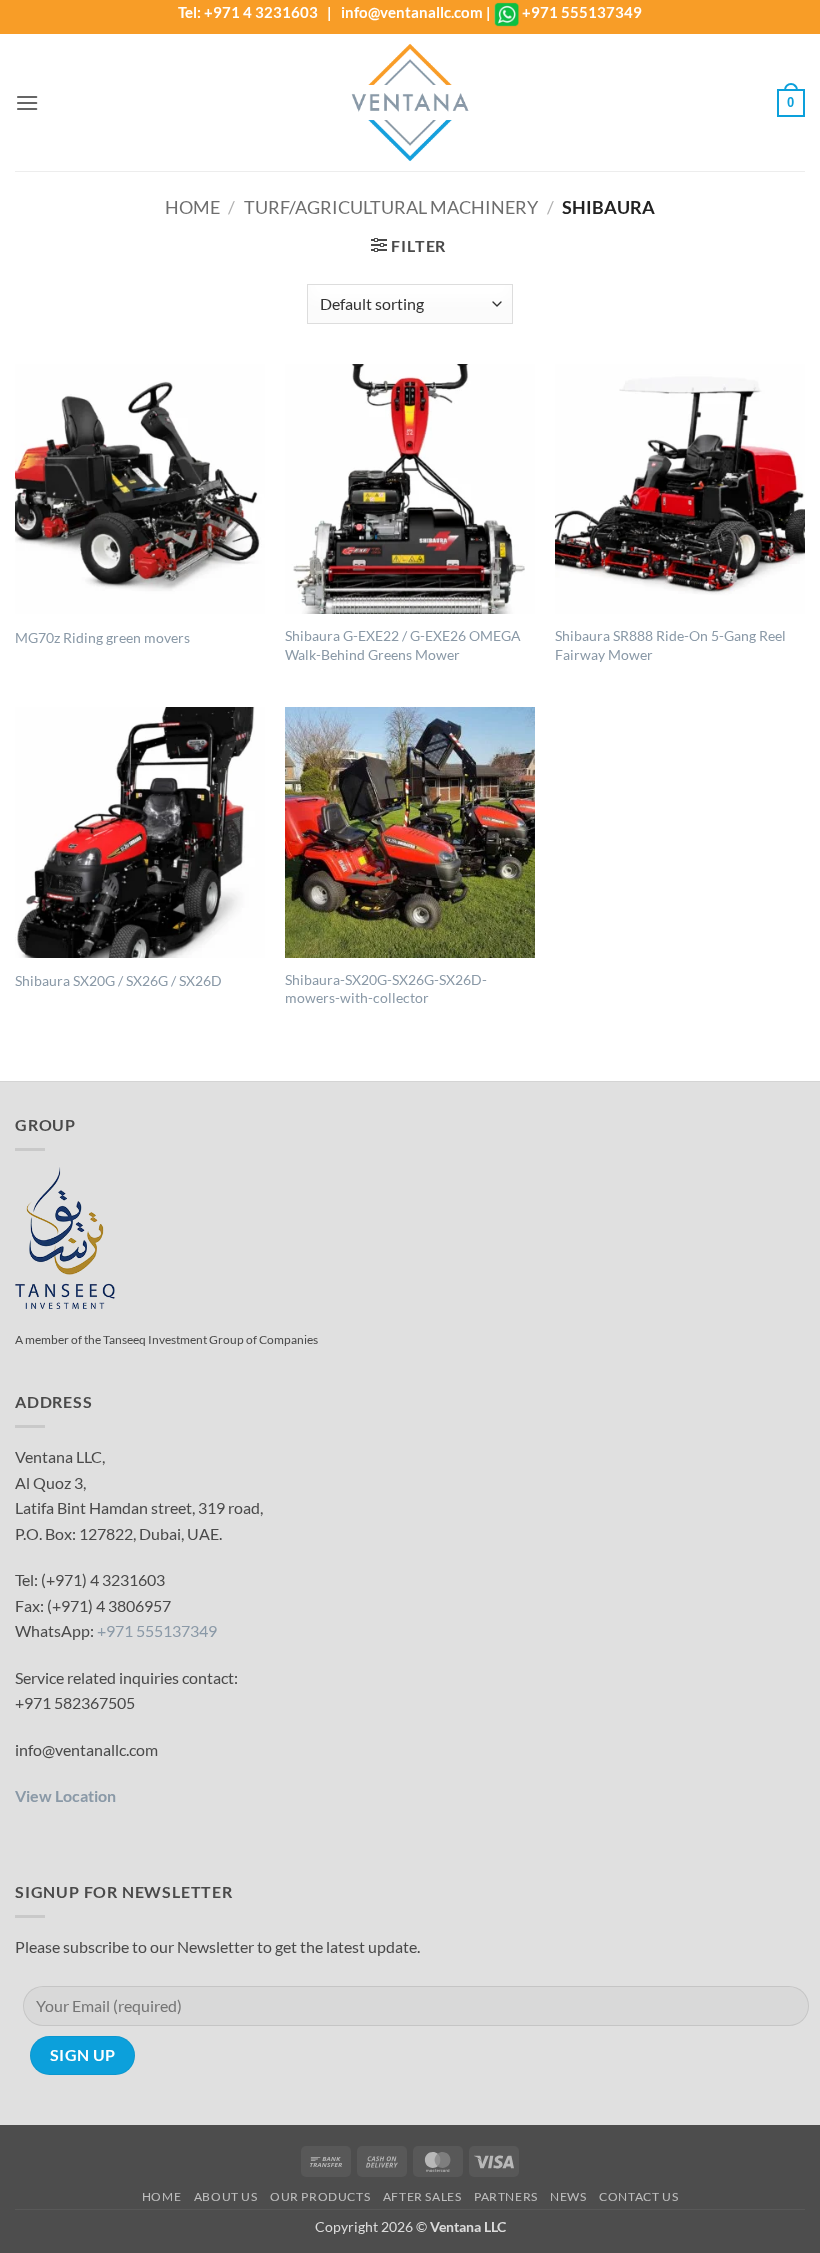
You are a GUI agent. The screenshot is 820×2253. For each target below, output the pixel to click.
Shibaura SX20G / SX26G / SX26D (118, 980)
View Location (65, 1795)
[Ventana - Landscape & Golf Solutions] (410, 102)
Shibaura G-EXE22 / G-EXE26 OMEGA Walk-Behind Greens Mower (403, 645)
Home (192, 207)
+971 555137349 (582, 12)
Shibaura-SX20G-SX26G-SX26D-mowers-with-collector (386, 989)
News (568, 2196)
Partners (506, 2196)
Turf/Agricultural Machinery (391, 207)
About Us (226, 2196)
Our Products (320, 2196)
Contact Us (638, 2196)
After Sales (422, 2196)
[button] (27, 102)
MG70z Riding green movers (102, 637)
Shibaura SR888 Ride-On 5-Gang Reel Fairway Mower (670, 645)
